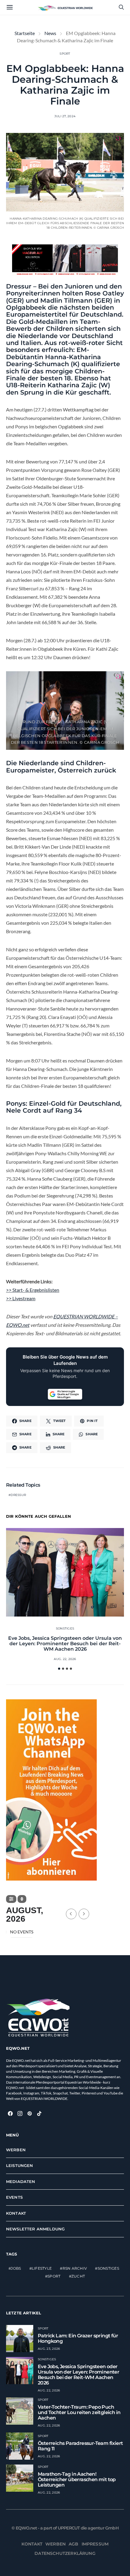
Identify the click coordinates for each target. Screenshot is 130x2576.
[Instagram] (20, 2113)
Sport (65, 54)
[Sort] (22, 1899)
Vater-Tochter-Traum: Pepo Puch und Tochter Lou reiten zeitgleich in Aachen (79, 2412)
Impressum (95, 2544)
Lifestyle (42, 2268)
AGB (74, 2544)
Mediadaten (21, 2181)
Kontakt (16, 2213)
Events (14, 2197)
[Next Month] (84, 1914)
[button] (59, 1669)
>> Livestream (21, 1298)
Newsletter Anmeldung (35, 2229)
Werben (16, 2150)
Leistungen (20, 2165)
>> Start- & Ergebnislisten (33, 1290)
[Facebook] (10, 2113)
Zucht (78, 2276)
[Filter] (11, 1899)
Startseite (25, 33)
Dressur (18, 1495)
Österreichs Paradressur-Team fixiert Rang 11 (80, 2446)
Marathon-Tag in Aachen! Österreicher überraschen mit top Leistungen (77, 2479)
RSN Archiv (75, 2268)
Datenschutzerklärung (65, 2553)
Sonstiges (65, 1628)
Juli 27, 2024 (65, 116)
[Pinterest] (30, 2113)
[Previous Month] (71, 1914)
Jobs (16, 2268)
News (50, 33)
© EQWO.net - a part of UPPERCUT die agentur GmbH (65, 2528)
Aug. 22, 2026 (65, 1659)
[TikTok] (39, 2113)
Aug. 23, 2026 (49, 2349)
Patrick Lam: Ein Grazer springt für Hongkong (78, 2338)
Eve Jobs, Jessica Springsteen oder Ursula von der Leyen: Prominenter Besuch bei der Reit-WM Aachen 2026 (65, 1644)
